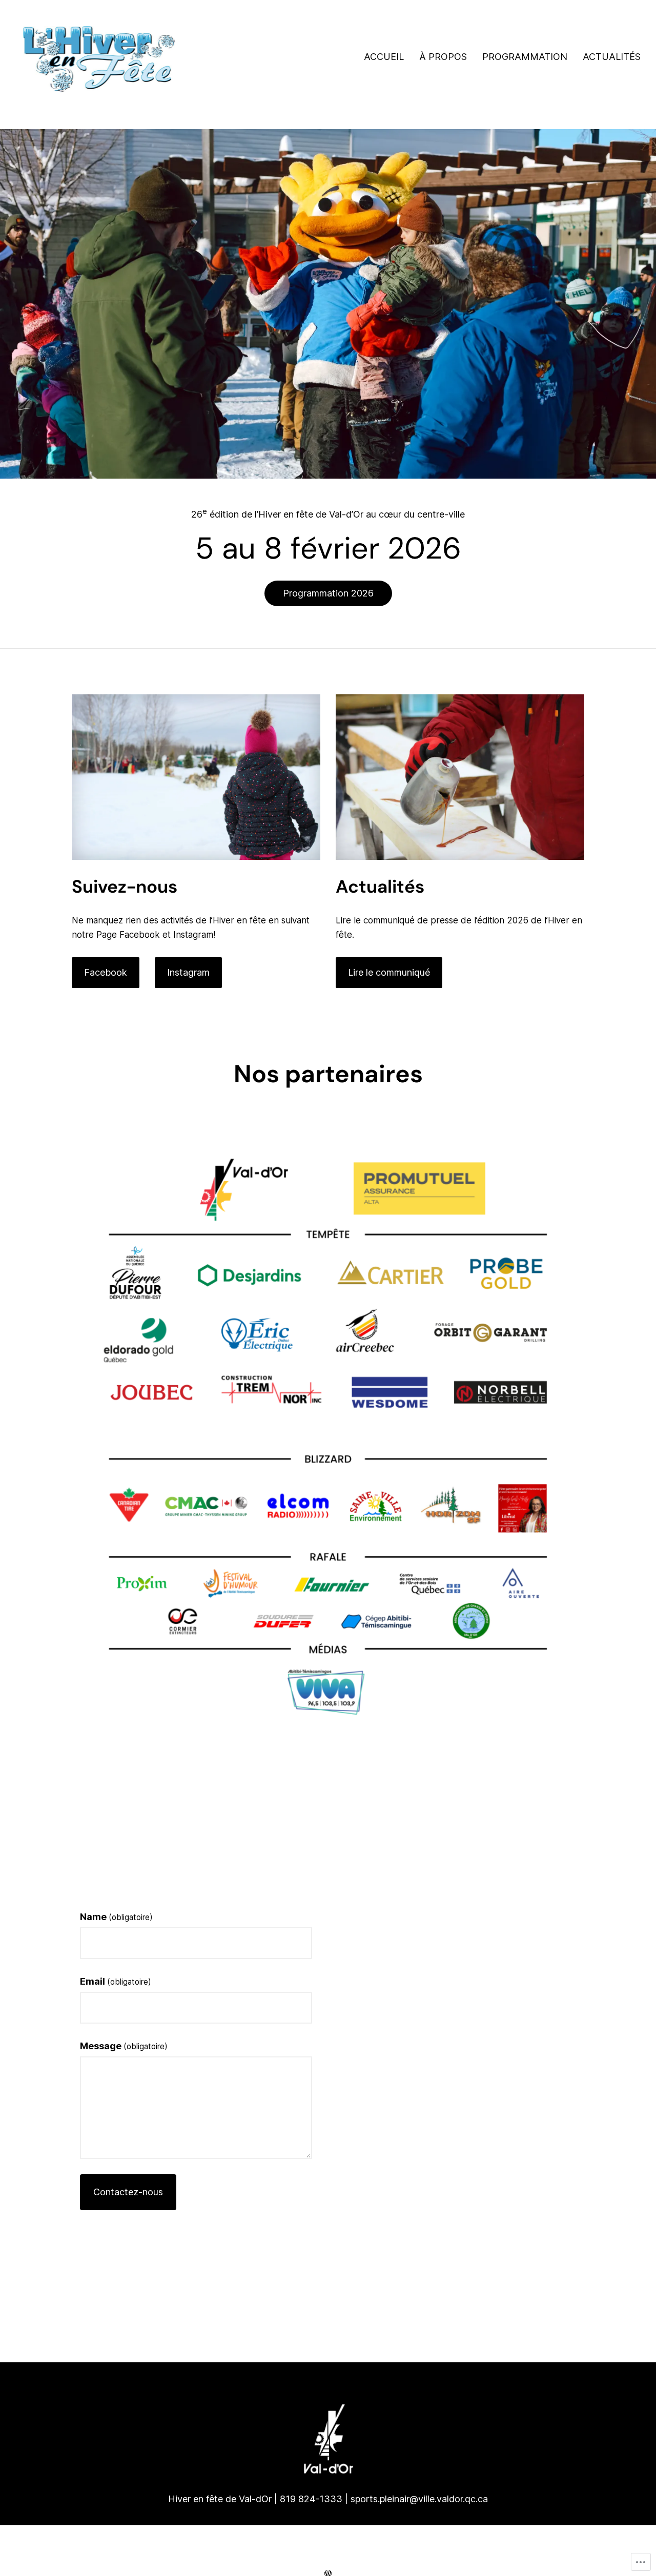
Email (116, 1981)
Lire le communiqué (389, 972)
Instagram (188, 972)
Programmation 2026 (328, 593)
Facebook (106, 972)
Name (116, 1917)
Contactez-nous (128, 2192)
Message (124, 2046)
